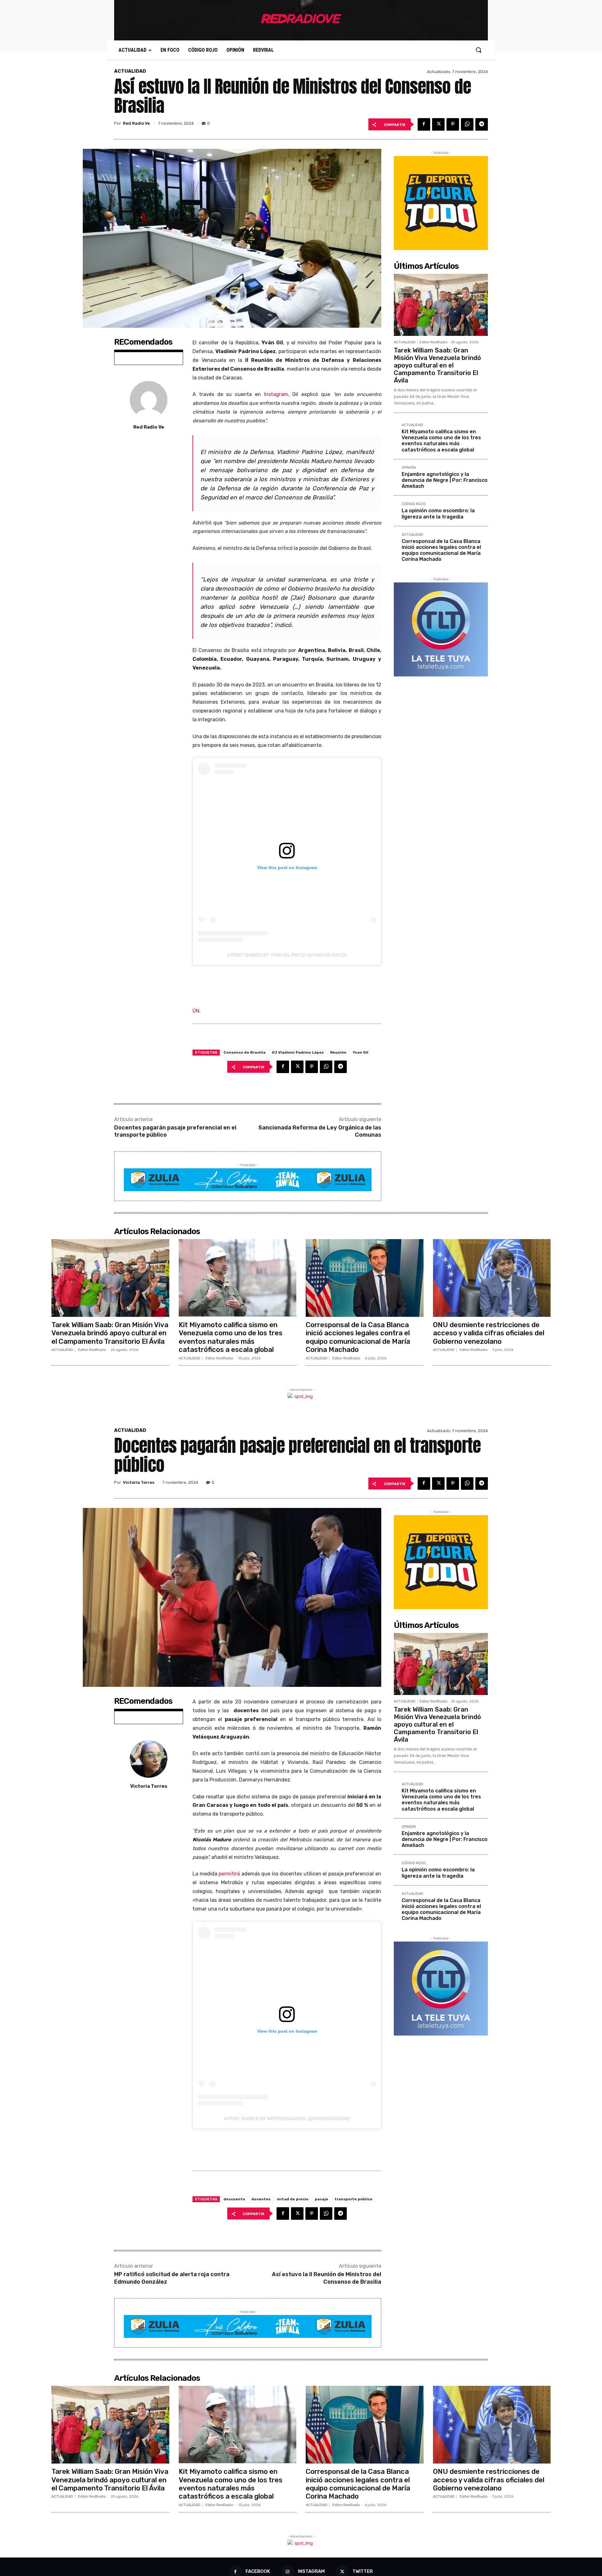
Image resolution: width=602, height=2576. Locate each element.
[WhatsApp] (467, 124)
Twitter (363, 2571)
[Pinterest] (453, 124)
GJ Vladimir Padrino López (298, 1052)
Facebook (258, 2571)
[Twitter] (438, 124)
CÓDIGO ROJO (414, 504)
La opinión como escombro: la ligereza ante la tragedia (438, 514)
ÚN (196, 1011)
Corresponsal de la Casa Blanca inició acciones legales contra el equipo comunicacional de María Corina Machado (441, 550)
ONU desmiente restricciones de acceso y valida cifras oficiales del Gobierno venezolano (489, 1333)
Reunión (338, 1052)
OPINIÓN (409, 468)
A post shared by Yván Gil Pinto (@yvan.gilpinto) (287, 955)
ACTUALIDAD (130, 71)
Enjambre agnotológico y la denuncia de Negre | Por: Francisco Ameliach (445, 480)
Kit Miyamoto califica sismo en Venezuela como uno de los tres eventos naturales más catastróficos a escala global (441, 441)
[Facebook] (424, 124)
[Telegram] (482, 124)
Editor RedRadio (433, 342)
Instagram (276, 394)
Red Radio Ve (136, 123)
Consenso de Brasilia (245, 1052)
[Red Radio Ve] (149, 400)
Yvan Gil (361, 1052)
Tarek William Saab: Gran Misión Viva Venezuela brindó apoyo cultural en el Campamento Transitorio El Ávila (437, 365)
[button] (478, 50)
